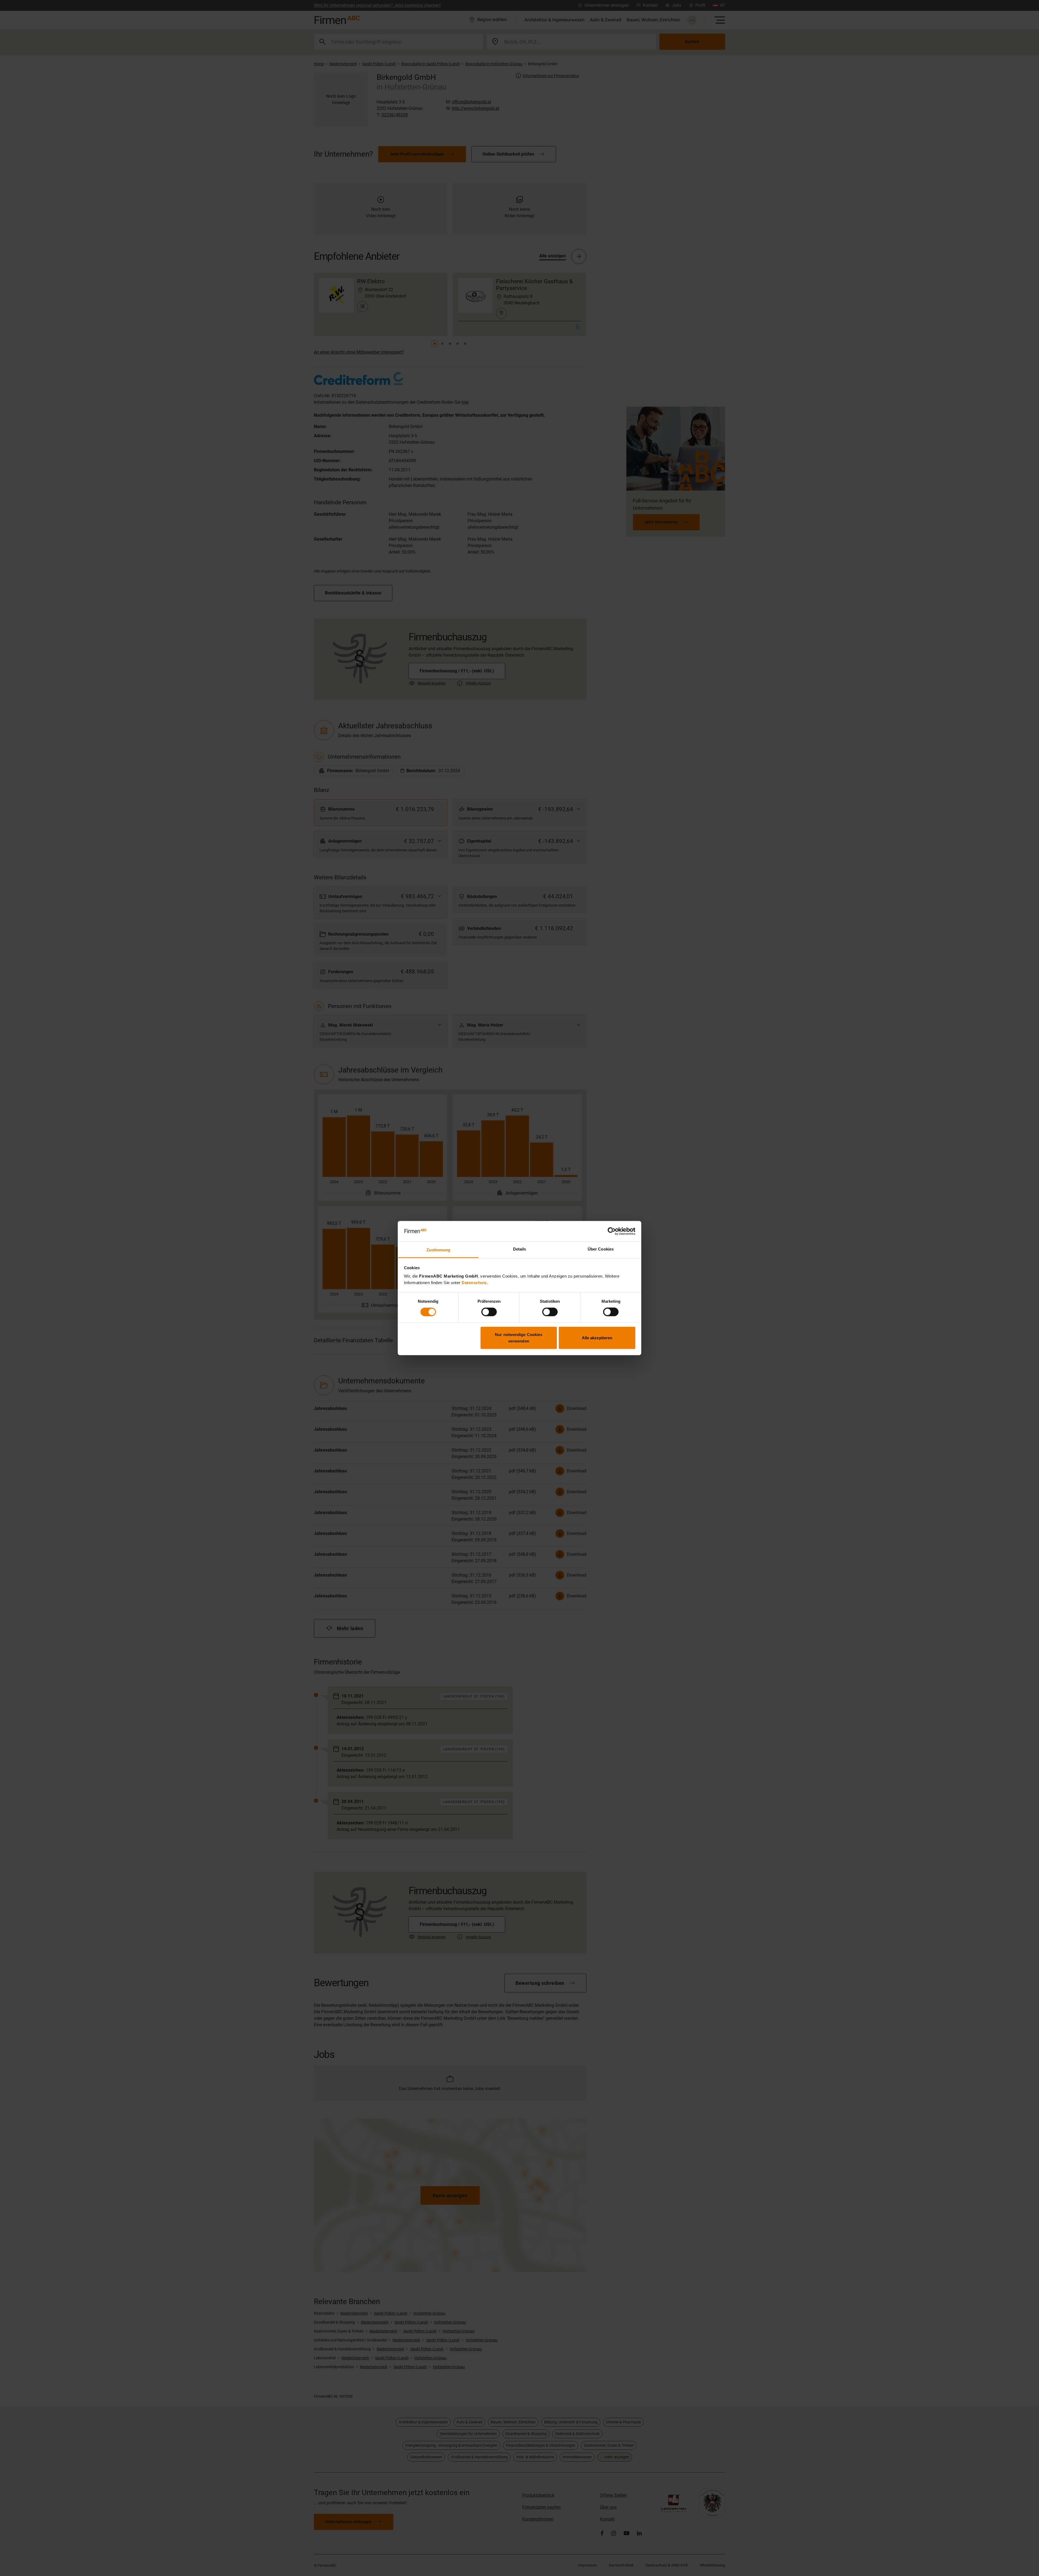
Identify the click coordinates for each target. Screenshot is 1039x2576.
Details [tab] (520, 1249)
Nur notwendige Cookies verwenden (519, 1338)
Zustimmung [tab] (438, 1250)
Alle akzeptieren (597, 1338)
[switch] (489, 1312)
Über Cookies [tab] (601, 1249)
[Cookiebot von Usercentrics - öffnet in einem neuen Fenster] (612, 1231)
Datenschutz (474, 1283)
